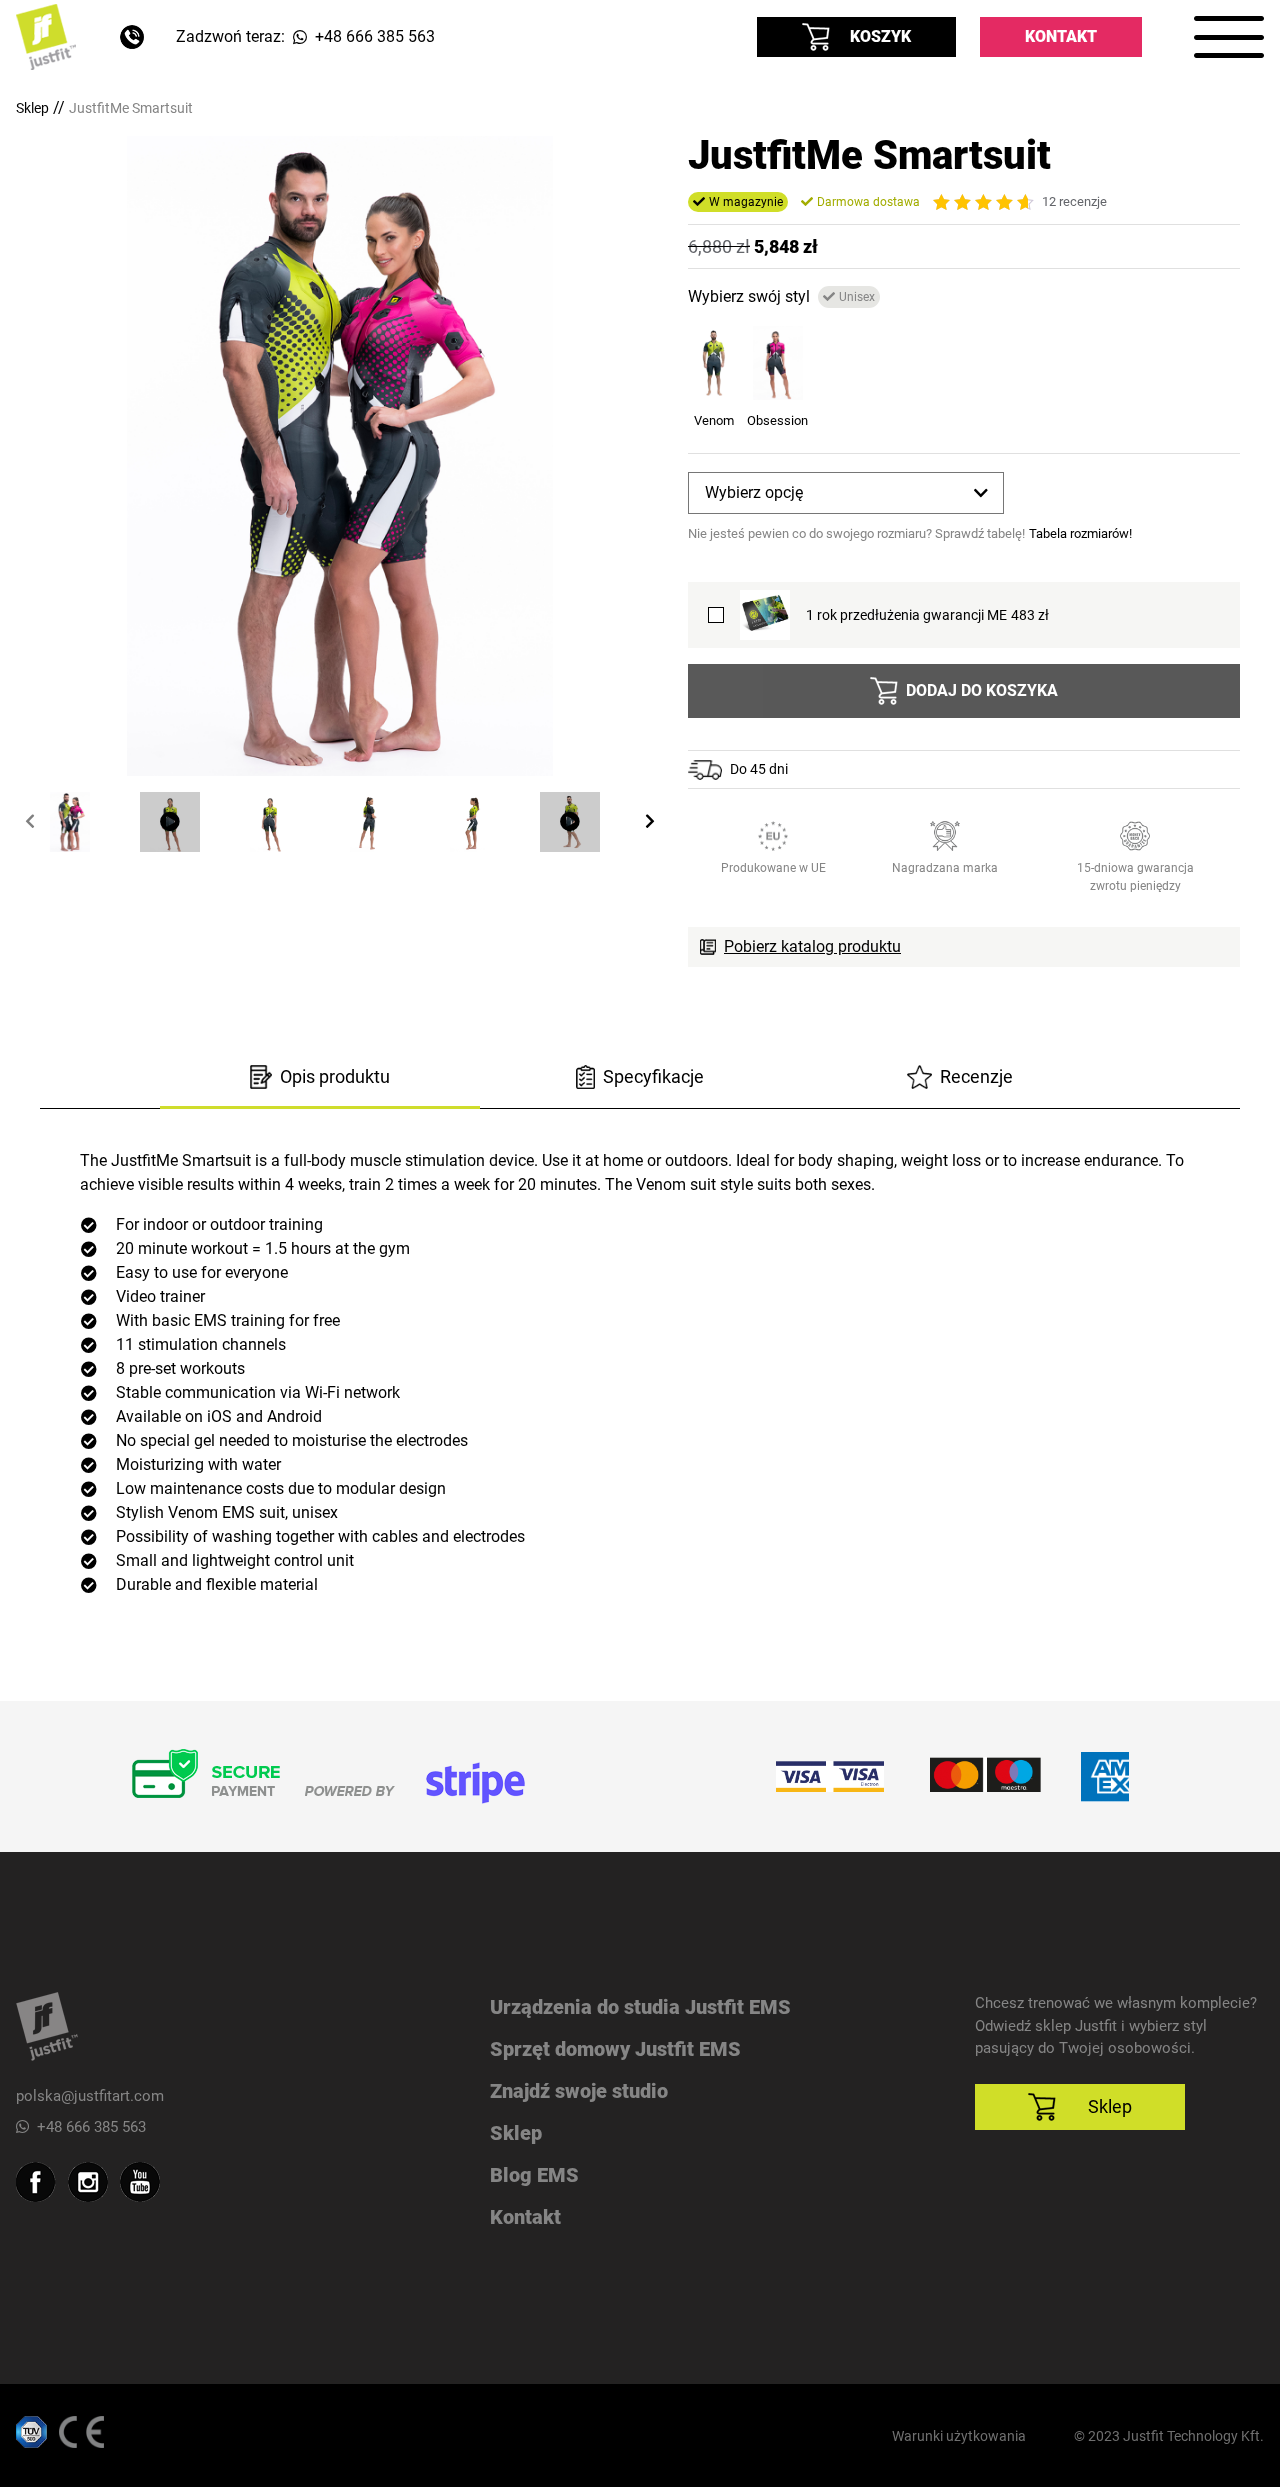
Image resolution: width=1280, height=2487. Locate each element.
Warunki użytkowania (959, 2436)
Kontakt (1061, 36)
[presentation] (30, 822)
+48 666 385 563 (91, 2127)
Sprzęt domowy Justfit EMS (615, 2049)
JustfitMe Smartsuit (131, 108)
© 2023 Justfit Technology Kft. (1169, 2436)
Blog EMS (534, 2175)
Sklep (32, 108)
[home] (46, 37)
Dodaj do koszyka (982, 690)
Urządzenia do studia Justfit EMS (640, 2007)
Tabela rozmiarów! (1080, 533)
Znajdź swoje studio (579, 2091)
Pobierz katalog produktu (812, 946)
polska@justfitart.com (90, 2096)
